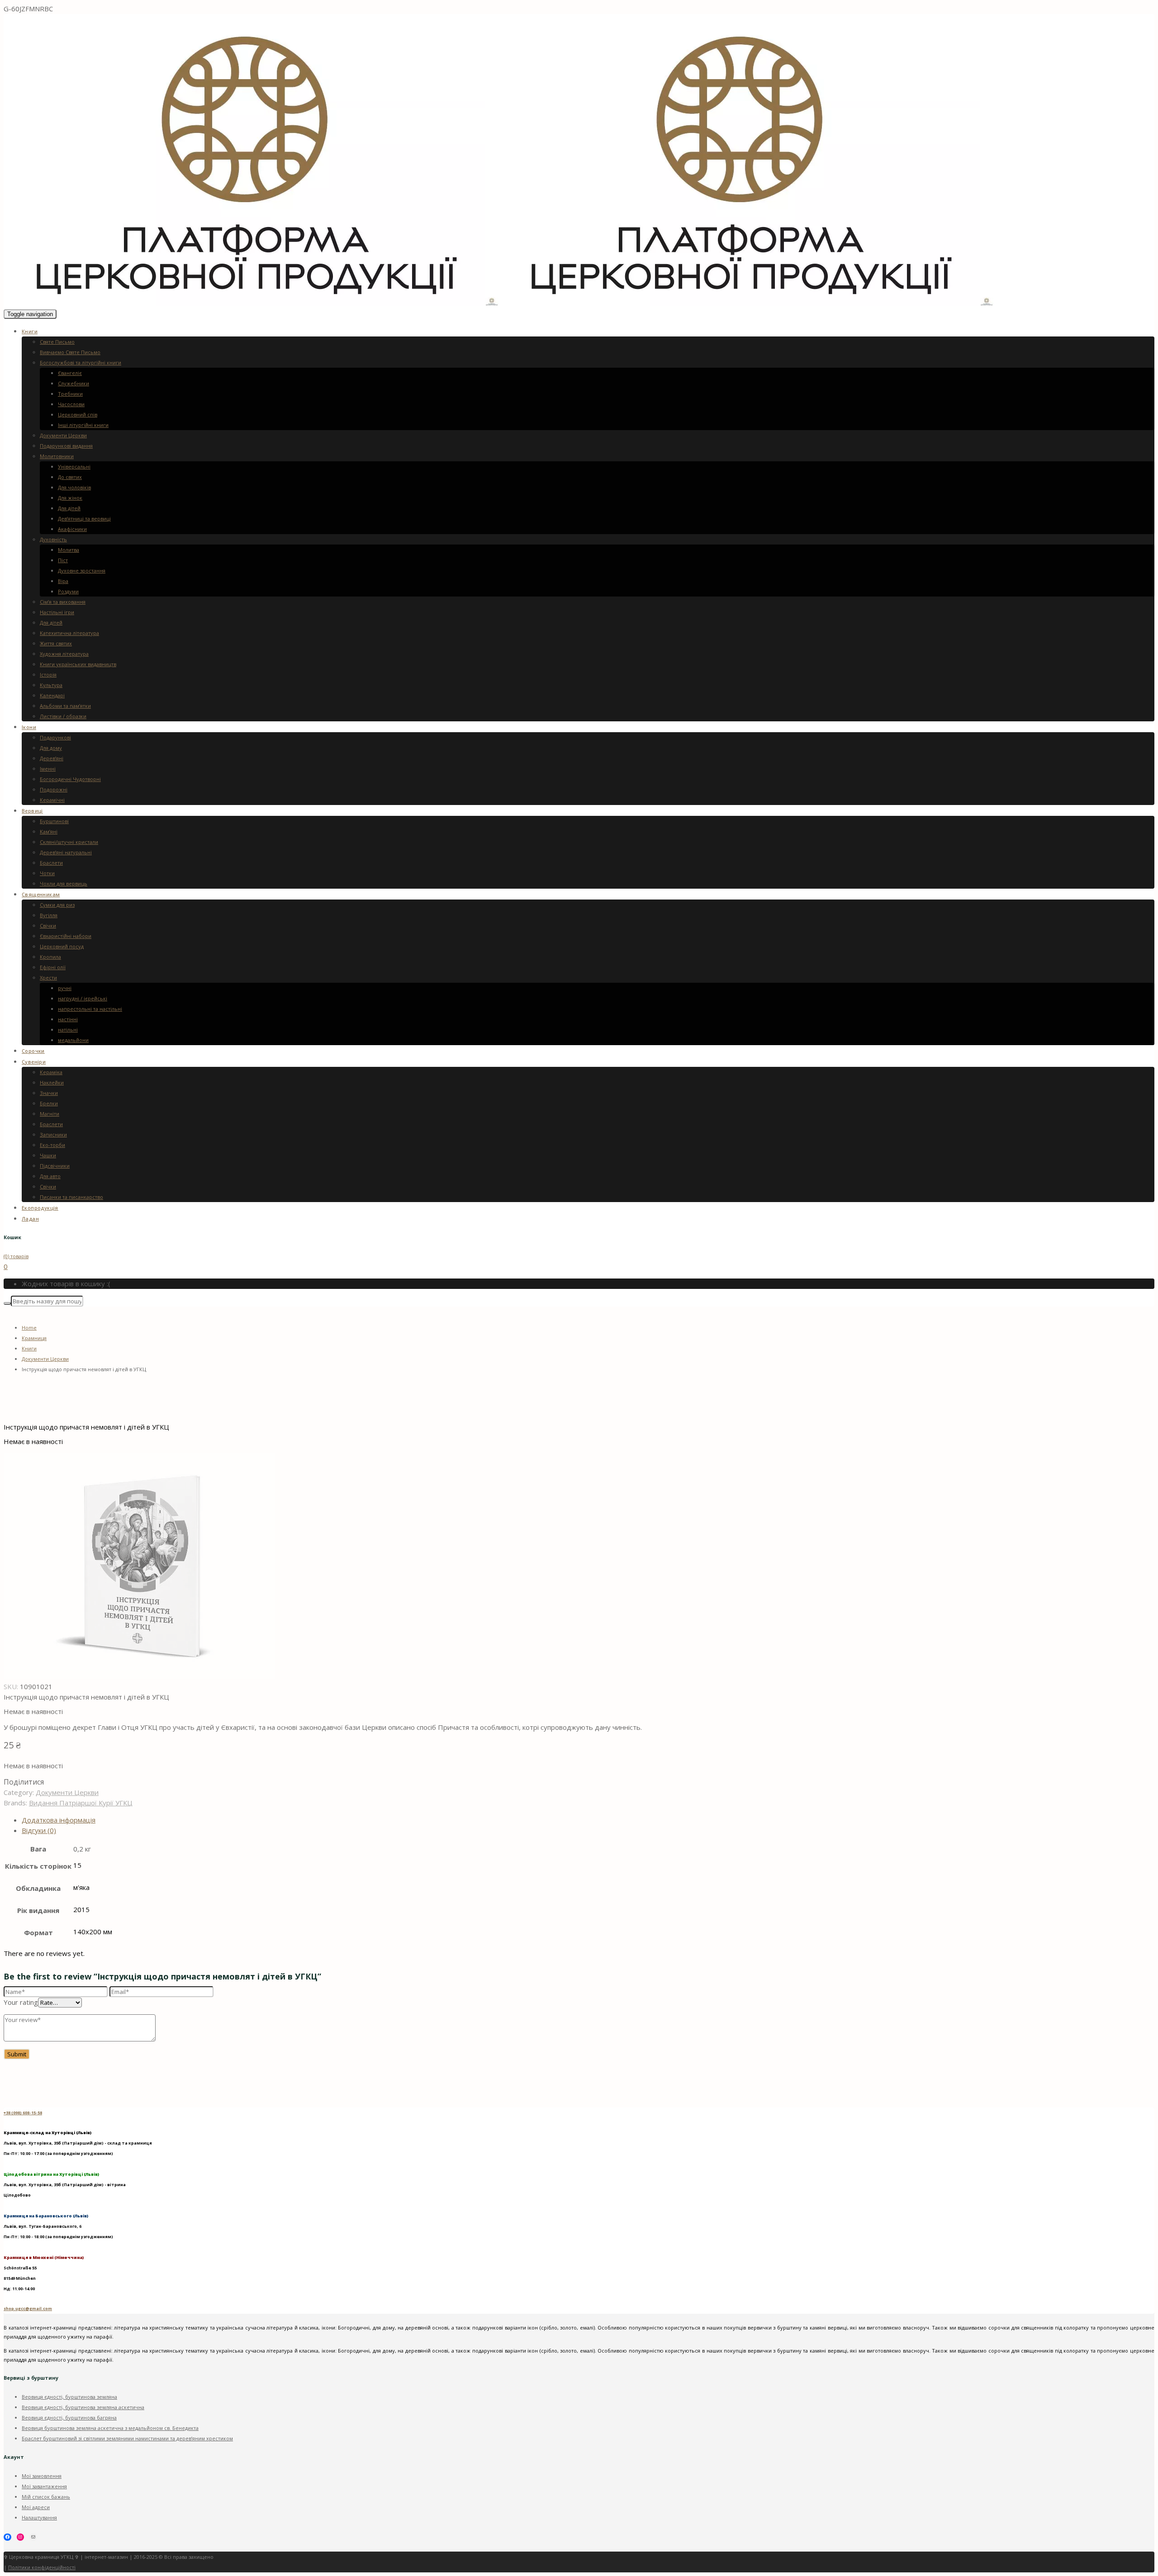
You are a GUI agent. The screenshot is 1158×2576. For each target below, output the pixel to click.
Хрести (48, 978)
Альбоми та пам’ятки (65, 706)
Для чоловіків (74, 487)
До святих (70, 477)
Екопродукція (40, 1208)
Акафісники (72, 529)
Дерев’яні (52, 758)
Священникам (41, 894)
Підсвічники (55, 1166)
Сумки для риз (57, 905)
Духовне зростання (82, 571)
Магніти (50, 1114)
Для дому (51, 748)
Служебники (74, 383)
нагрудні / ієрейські (83, 998)
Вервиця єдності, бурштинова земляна (69, 2397)
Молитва (69, 550)
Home (29, 1328)
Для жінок (70, 498)
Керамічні (52, 800)
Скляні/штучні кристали (69, 842)
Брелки (49, 1103)
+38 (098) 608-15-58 (23, 2113)
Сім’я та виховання (63, 602)
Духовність (53, 539)
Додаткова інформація (59, 1820)
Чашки (48, 1155)
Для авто (50, 1176)
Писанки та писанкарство (71, 1197)
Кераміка (51, 1072)
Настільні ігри (57, 612)
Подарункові (55, 737)
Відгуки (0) (39, 1830)
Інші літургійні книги (83, 425)
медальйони (73, 1040)
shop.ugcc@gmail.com (28, 2308)
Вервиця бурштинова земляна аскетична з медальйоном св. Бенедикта (110, 2428)
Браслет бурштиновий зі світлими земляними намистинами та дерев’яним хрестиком (127, 2438)
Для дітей (69, 508)
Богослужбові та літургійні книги (81, 362)
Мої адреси (36, 2507)
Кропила (50, 957)
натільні (68, 1030)
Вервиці (32, 811)
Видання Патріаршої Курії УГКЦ (81, 1803)
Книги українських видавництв (78, 664)
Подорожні (54, 789)
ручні (65, 988)
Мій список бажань (46, 2497)
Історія (48, 675)
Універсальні (74, 466)
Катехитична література (69, 633)
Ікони (29, 727)
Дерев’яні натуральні (66, 852)
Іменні (48, 769)
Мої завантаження (44, 2486)
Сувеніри (34, 1062)
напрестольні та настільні (90, 1009)
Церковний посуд (62, 946)
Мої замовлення (42, 2476)
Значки (49, 1093)
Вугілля (49, 915)
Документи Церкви (63, 435)
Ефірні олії (53, 967)
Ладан (30, 1219)
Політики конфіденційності (42, 2567)
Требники (70, 394)
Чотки (47, 873)
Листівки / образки (63, 716)
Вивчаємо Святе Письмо (70, 352)
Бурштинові (54, 821)
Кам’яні (49, 831)
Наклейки (52, 1082)
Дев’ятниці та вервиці (84, 519)
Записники (53, 1134)
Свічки (48, 926)
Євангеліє (70, 373)
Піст (63, 560)
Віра (63, 581)
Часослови (71, 404)
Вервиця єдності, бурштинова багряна (69, 2417)
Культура (51, 685)
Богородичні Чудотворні (70, 779)
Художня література (64, 654)
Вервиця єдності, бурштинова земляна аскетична (83, 2407)
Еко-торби (52, 1145)
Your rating (21, 2002)
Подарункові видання (66, 446)
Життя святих (56, 643)
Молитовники (57, 456)
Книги (30, 331)
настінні (68, 1019)
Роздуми (68, 591)
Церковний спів (78, 414)
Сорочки (33, 1051)
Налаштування (39, 2517)
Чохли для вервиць (64, 883)
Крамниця (34, 1338)
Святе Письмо (57, 342)
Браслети (51, 863)
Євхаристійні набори (66, 936)
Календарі (52, 695)
